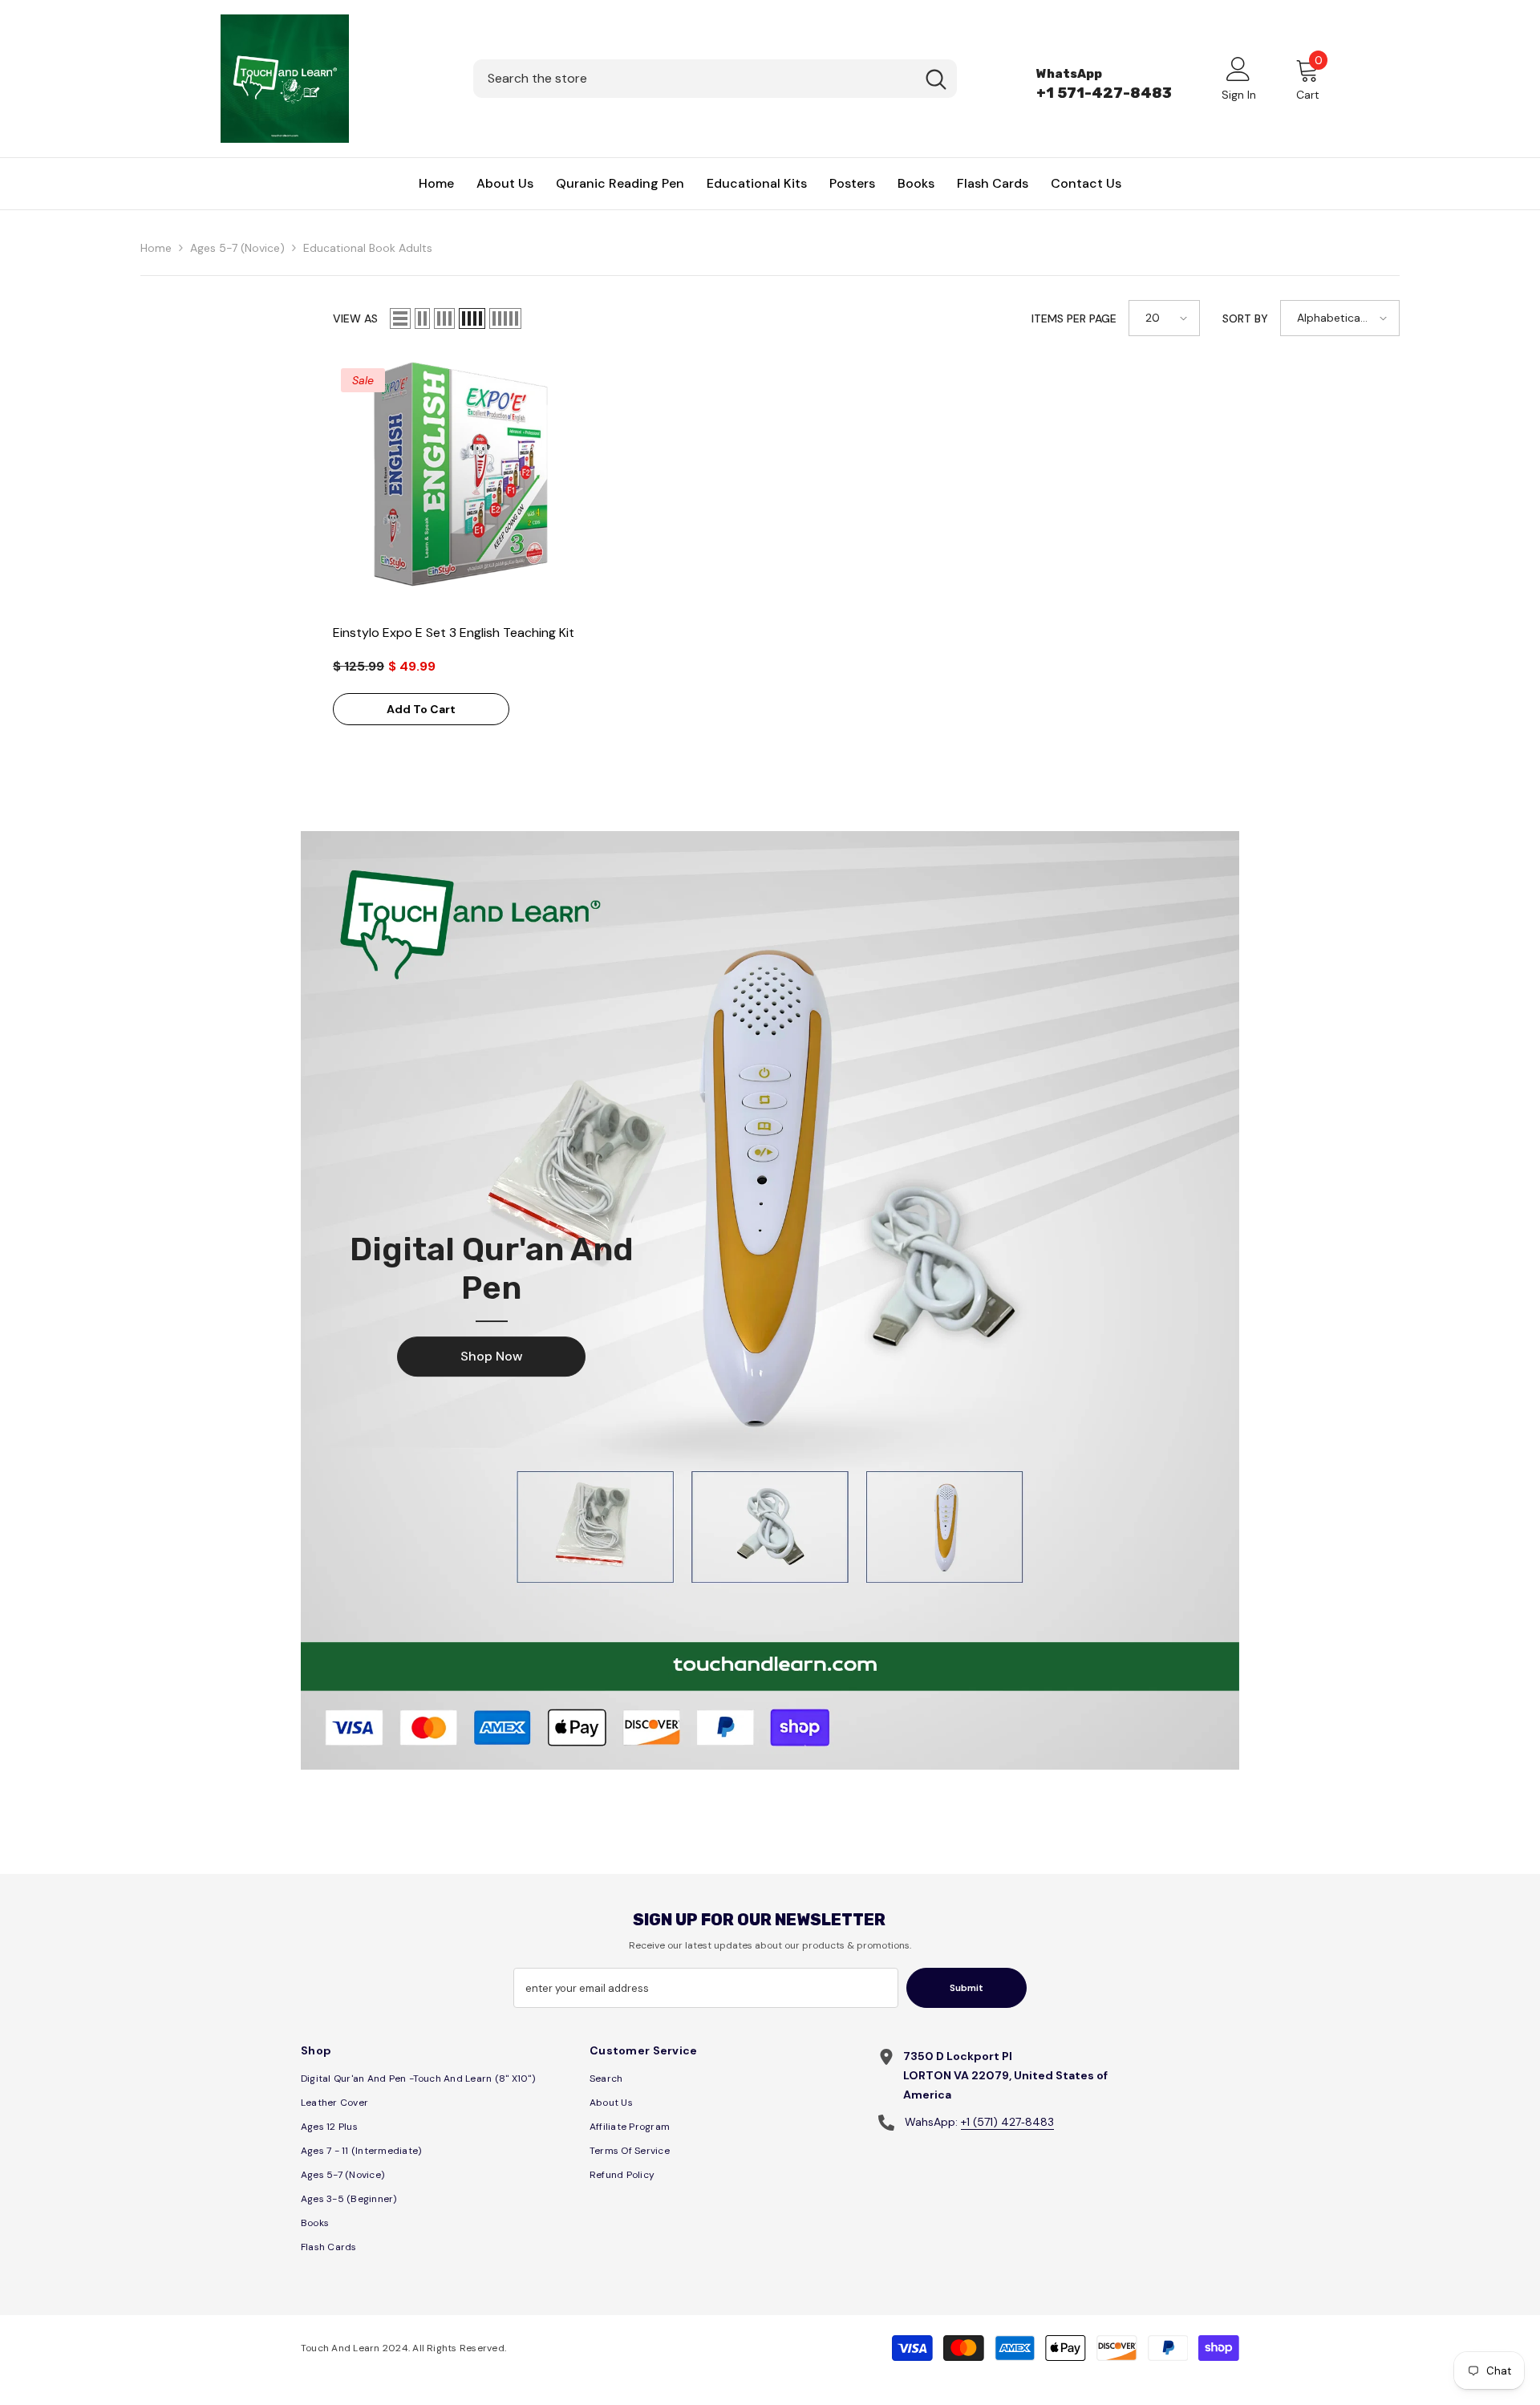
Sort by (1245, 318)
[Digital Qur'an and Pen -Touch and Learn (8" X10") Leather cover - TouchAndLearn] (770, 1300)
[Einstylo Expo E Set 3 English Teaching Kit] (460, 488)
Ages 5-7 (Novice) (237, 248)
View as (355, 318)
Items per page (1074, 318)
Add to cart (421, 709)
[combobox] (694, 79)
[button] (400, 318)
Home (156, 248)
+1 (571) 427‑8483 (1007, 2122)
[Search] (715, 79)
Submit (967, 1988)
